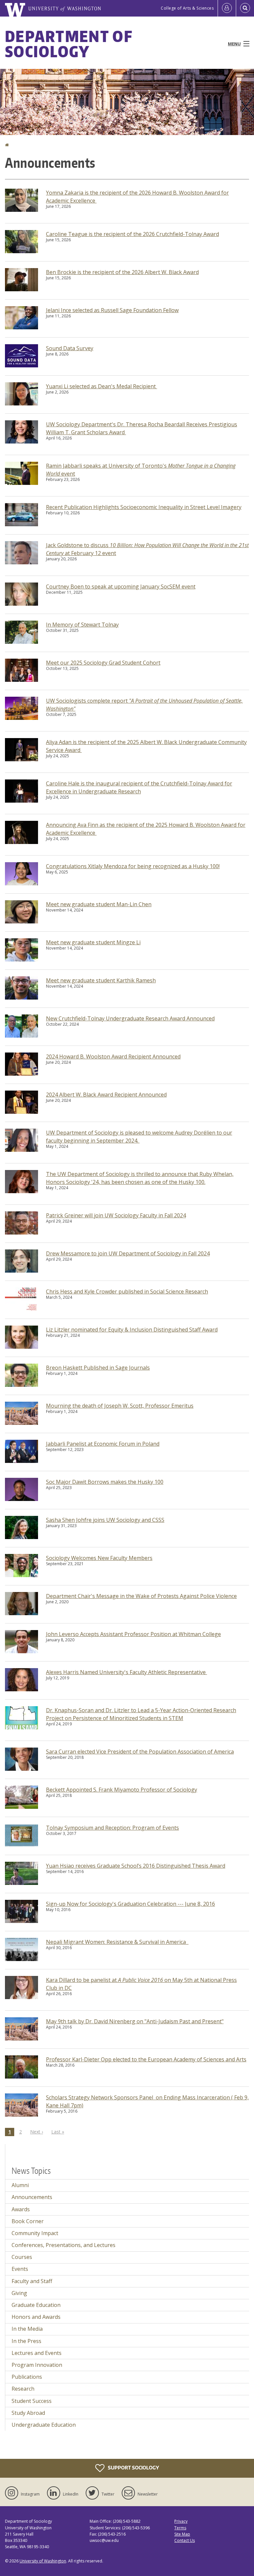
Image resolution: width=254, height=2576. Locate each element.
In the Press (26, 2341)
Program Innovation (37, 2365)
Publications (27, 2377)
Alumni (20, 2185)
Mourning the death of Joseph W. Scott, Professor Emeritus (120, 1406)
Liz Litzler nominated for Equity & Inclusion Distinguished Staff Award (132, 1330)
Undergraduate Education (44, 2425)
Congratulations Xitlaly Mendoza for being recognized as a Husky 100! (133, 866)
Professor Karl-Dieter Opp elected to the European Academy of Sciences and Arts (146, 2059)
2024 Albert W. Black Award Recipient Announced (106, 1095)
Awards (21, 2209)
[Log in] (227, 8)
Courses (22, 2257)
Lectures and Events (37, 2353)
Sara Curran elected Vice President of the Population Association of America (140, 1752)
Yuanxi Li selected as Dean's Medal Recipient (102, 386)
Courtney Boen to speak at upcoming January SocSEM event (121, 586)
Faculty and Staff (32, 2281)
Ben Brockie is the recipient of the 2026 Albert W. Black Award (122, 272)
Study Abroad (28, 2413)
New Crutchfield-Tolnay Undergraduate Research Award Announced (130, 1018)
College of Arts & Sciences (187, 8)
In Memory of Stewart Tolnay (82, 625)
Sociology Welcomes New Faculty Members (99, 1558)
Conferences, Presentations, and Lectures (63, 2245)
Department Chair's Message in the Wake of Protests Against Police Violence (141, 1596)
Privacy (181, 2521)
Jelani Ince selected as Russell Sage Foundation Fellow (112, 310)
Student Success (32, 2401)
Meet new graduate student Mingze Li (93, 942)
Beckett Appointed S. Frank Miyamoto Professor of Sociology (122, 1790)
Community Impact (35, 2233)
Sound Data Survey (70, 348)
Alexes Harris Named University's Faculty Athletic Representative (127, 1672)
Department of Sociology (69, 44)
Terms (180, 2528)
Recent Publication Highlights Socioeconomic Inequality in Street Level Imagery (144, 507)
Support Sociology (133, 2468)
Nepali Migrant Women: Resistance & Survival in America (117, 1942)
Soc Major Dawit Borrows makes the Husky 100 (105, 1482)
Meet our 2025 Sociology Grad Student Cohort (103, 663)
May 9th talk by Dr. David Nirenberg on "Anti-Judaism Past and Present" (135, 2021)
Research (23, 2389)
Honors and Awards (36, 2317)
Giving (19, 2293)
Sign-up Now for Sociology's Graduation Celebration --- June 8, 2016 (130, 1904)
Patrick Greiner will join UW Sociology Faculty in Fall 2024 (116, 1215)
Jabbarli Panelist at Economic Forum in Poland (103, 1444)
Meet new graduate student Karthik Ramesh (101, 980)
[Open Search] (245, 8)
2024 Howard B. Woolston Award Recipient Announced (113, 1056)
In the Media (27, 2329)
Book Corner (28, 2221)
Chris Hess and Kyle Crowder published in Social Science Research (127, 1291)
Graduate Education (36, 2305)
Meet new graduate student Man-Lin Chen (99, 904)
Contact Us (185, 2540)
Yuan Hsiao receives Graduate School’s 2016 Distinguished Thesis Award (136, 1866)
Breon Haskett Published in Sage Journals (98, 1368)
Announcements (32, 2197)
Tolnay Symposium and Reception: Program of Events (112, 1828)
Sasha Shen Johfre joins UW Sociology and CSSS (105, 1520)
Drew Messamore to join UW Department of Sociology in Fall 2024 (128, 1253)
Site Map (182, 2534)
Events (20, 2269)
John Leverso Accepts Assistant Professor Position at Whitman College (133, 1634)
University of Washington (43, 2561)
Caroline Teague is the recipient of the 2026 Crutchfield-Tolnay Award (132, 234)
